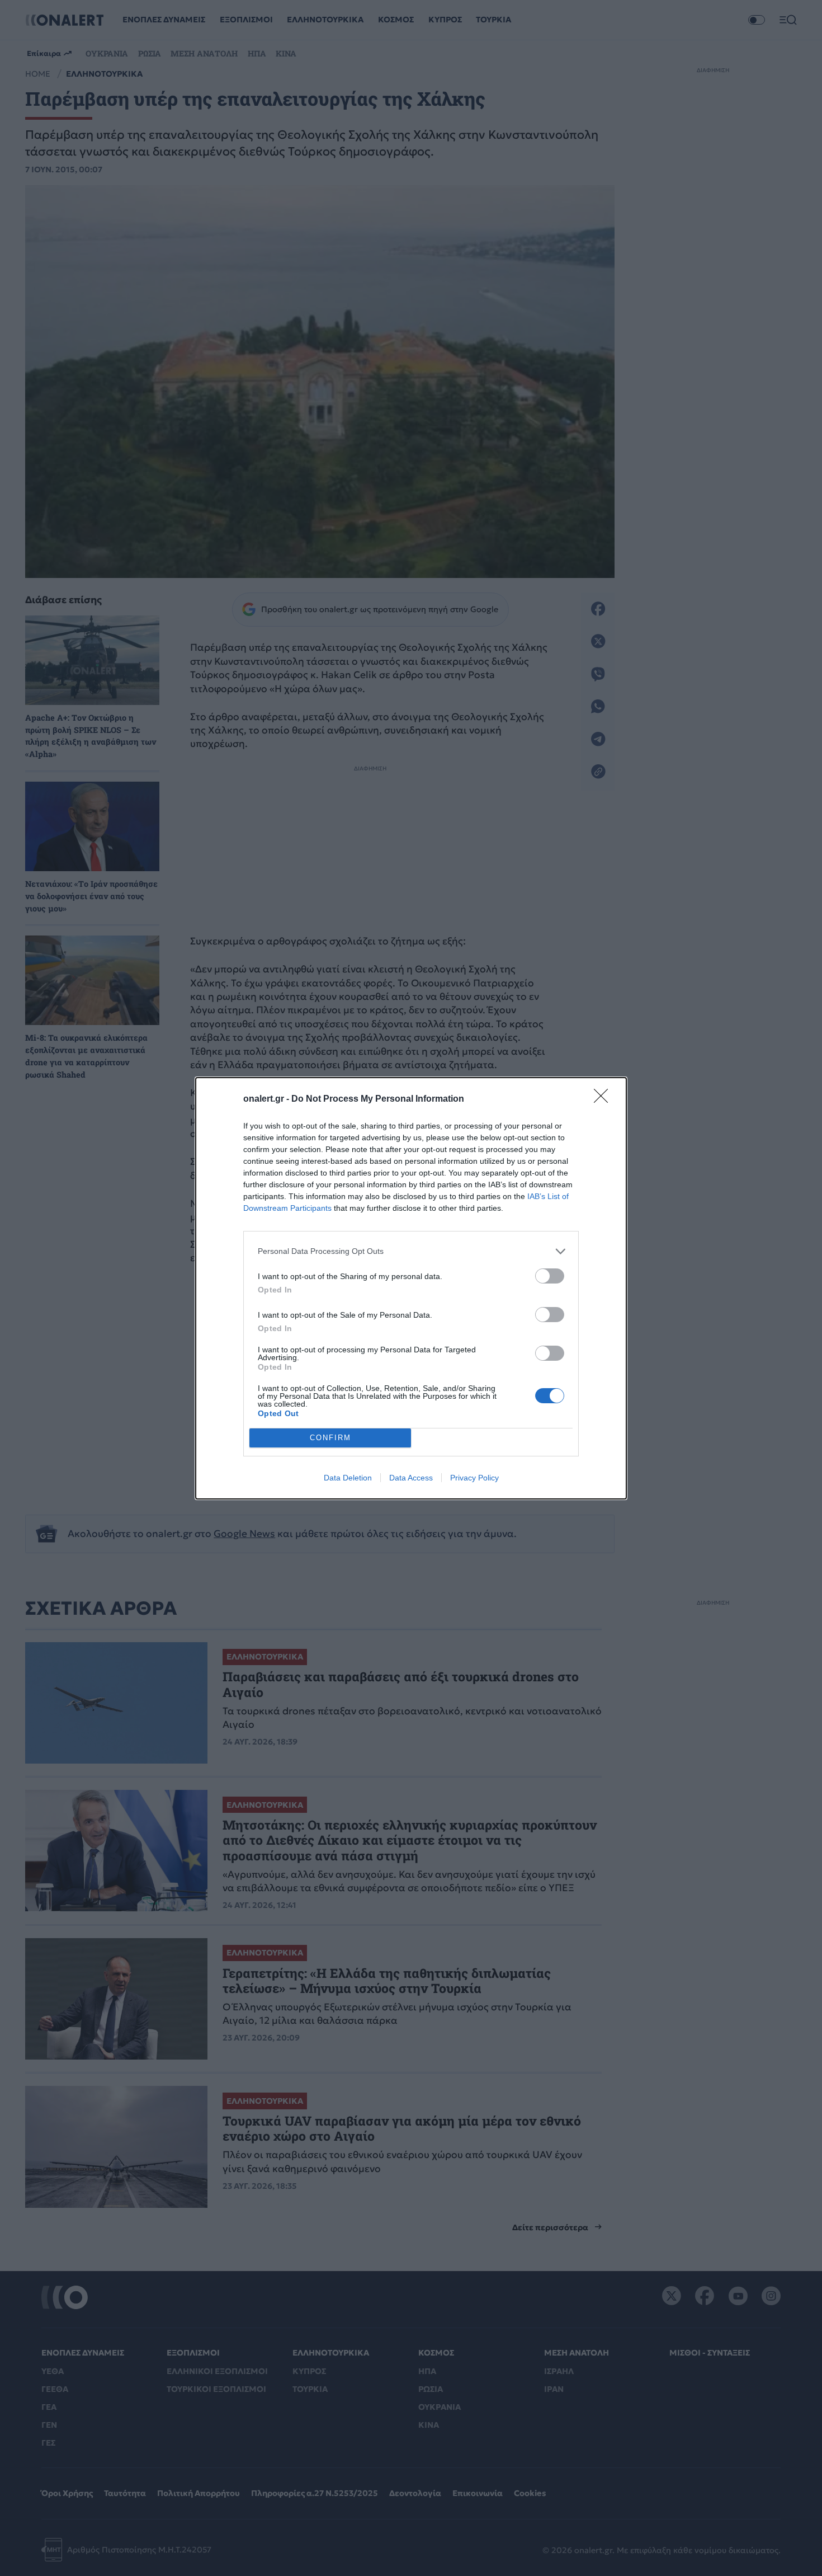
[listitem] (411, 1251)
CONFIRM (330, 1438)
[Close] (604, 1099)
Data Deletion (348, 1478)
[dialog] (411, 1288)
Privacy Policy (474, 1478)
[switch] (550, 1276)
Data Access (411, 1478)
